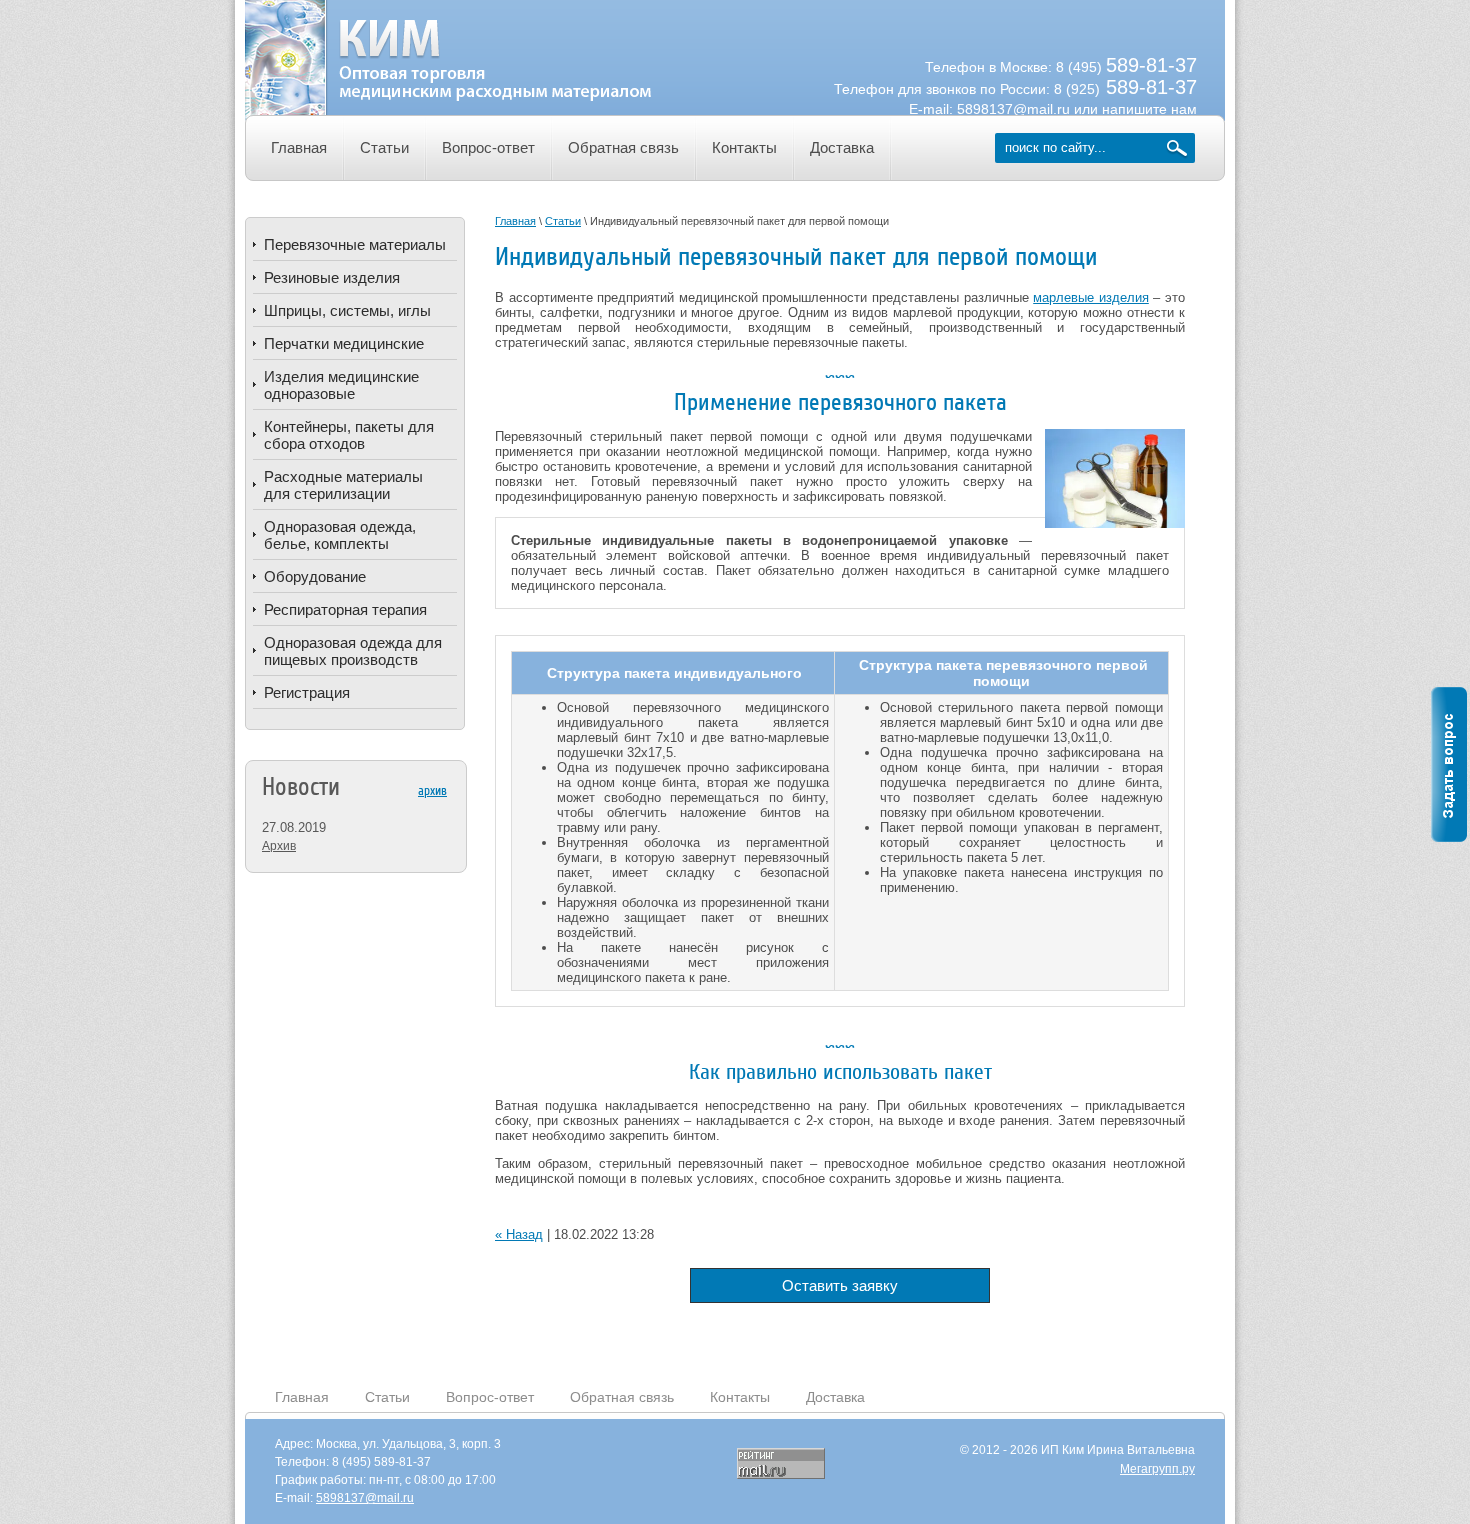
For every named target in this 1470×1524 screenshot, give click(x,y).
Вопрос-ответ (490, 1397)
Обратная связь (622, 1397)
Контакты (740, 1397)
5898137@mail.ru (1013, 109)
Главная (302, 1397)
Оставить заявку (840, 1285)
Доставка (835, 1397)
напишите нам (1149, 109)
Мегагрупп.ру (1157, 1469)
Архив (279, 846)
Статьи (387, 1397)
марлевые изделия (1091, 297)
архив (432, 790)
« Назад (519, 1234)
